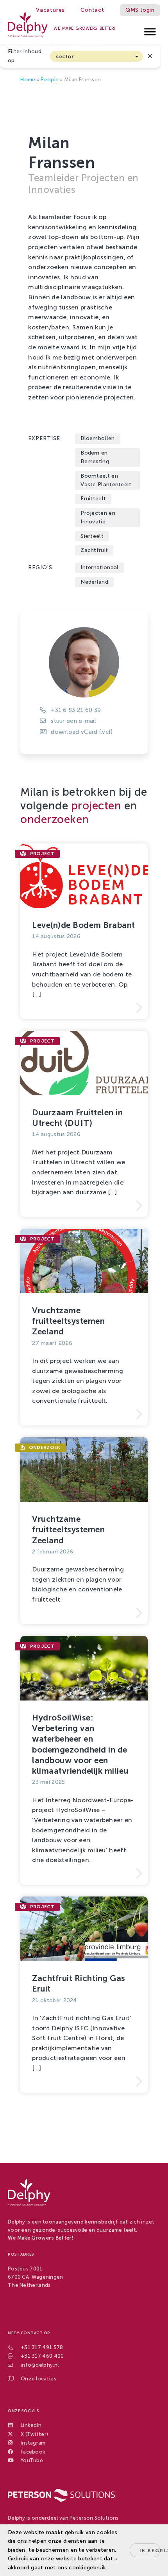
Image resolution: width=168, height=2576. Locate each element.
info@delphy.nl (40, 2365)
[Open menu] (150, 30)
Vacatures (50, 10)
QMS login (140, 10)
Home (28, 80)
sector (65, 57)
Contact (92, 10)
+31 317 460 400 (42, 2356)
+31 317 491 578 (42, 2347)
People (50, 80)
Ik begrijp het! (150, 2551)
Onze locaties (38, 2379)
